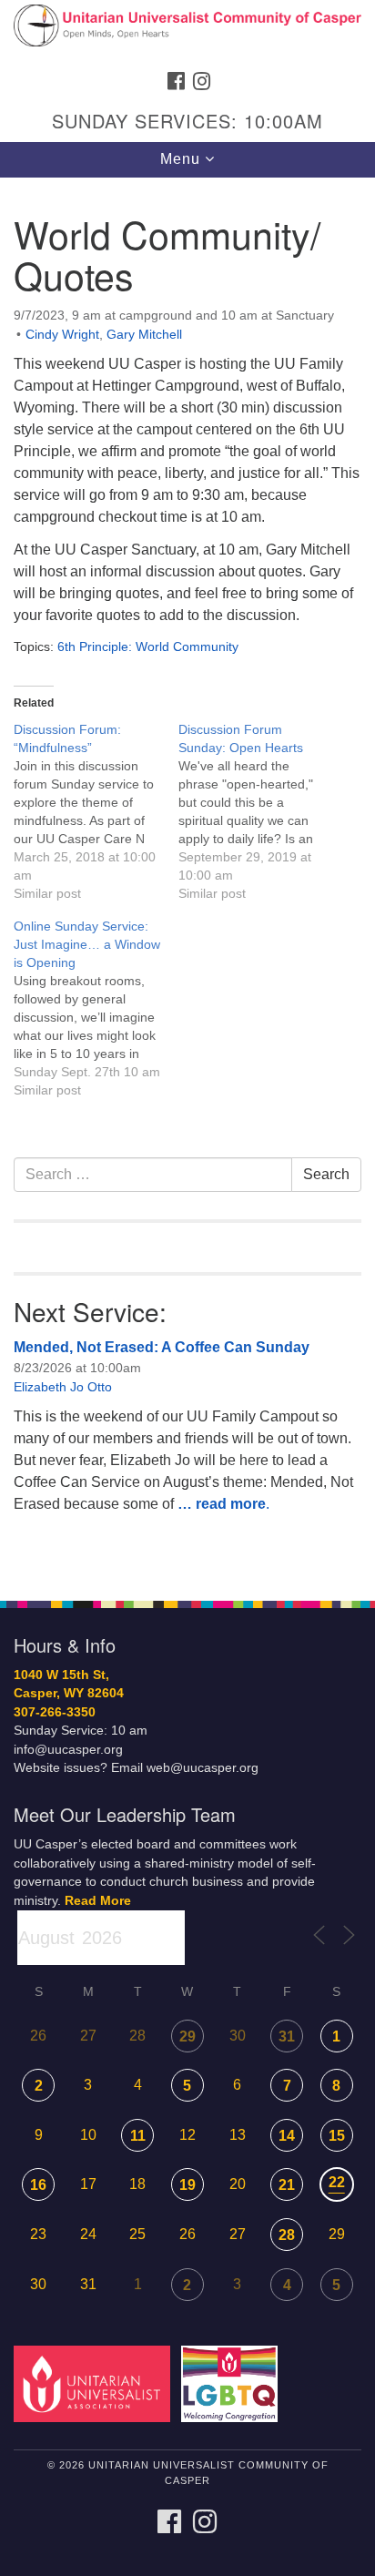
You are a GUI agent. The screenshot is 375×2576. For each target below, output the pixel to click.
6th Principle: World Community (148, 647)
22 (337, 2182)
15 (337, 2136)
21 (287, 2185)
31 (287, 2036)
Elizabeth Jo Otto (63, 1387)
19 (187, 2185)
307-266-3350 (55, 1712)
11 (138, 2136)
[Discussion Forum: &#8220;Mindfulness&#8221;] (96, 811)
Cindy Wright (62, 334)
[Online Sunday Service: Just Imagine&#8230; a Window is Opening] (96, 1008)
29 (187, 2036)
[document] (187, 879)
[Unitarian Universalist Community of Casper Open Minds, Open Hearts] (187, 31)
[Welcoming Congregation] (233, 2383)
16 (38, 2185)
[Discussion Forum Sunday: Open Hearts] (261, 811)
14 (287, 2136)
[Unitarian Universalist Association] (96, 2383)
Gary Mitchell (144, 334)
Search (326, 1174)
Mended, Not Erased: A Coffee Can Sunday (162, 1347)
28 (287, 2235)
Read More (98, 1901)
